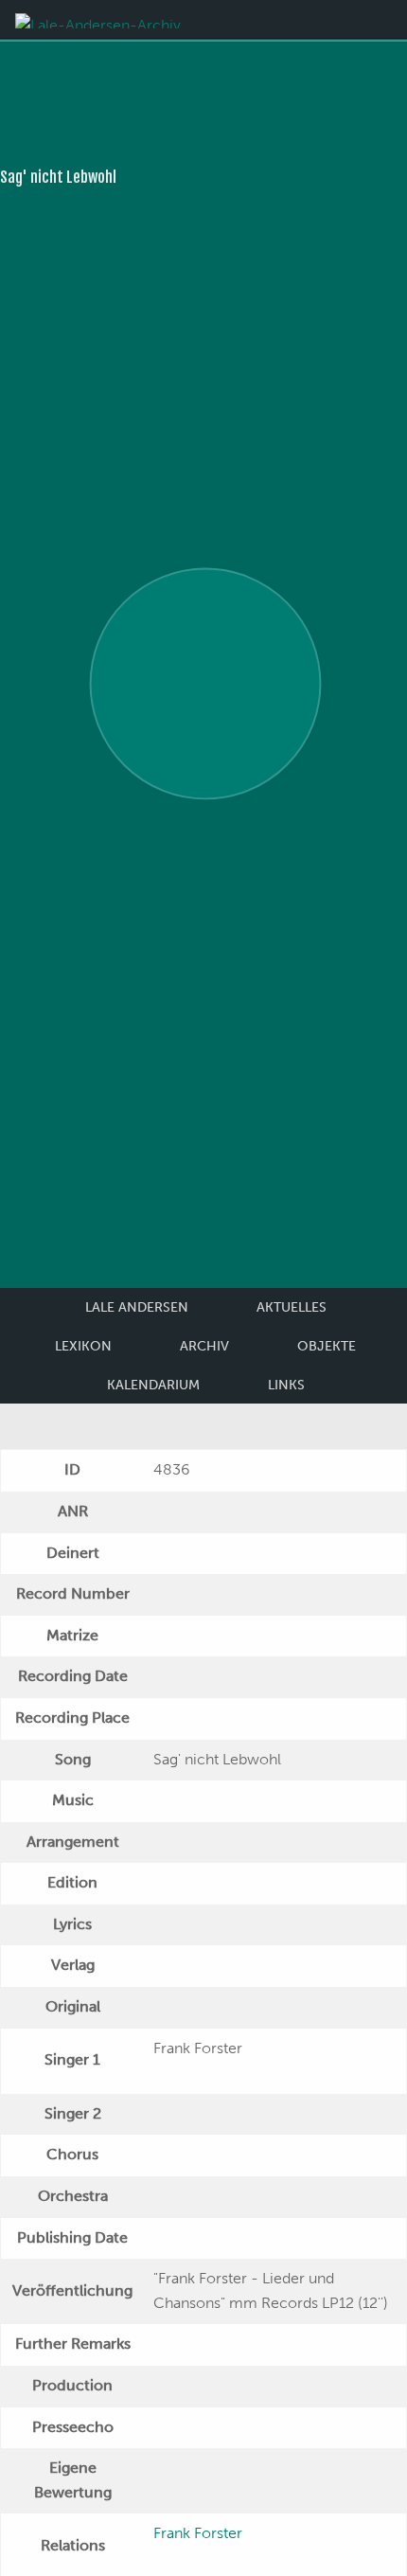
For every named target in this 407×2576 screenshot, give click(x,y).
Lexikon (83, 1346)
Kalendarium (153, 1385)
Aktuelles (292, 1307)
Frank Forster (198, 2533)
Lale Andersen (137, 1307)
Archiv (204, 1346)
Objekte (327, 1346)
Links (286, 1385)
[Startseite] (98, 19)
